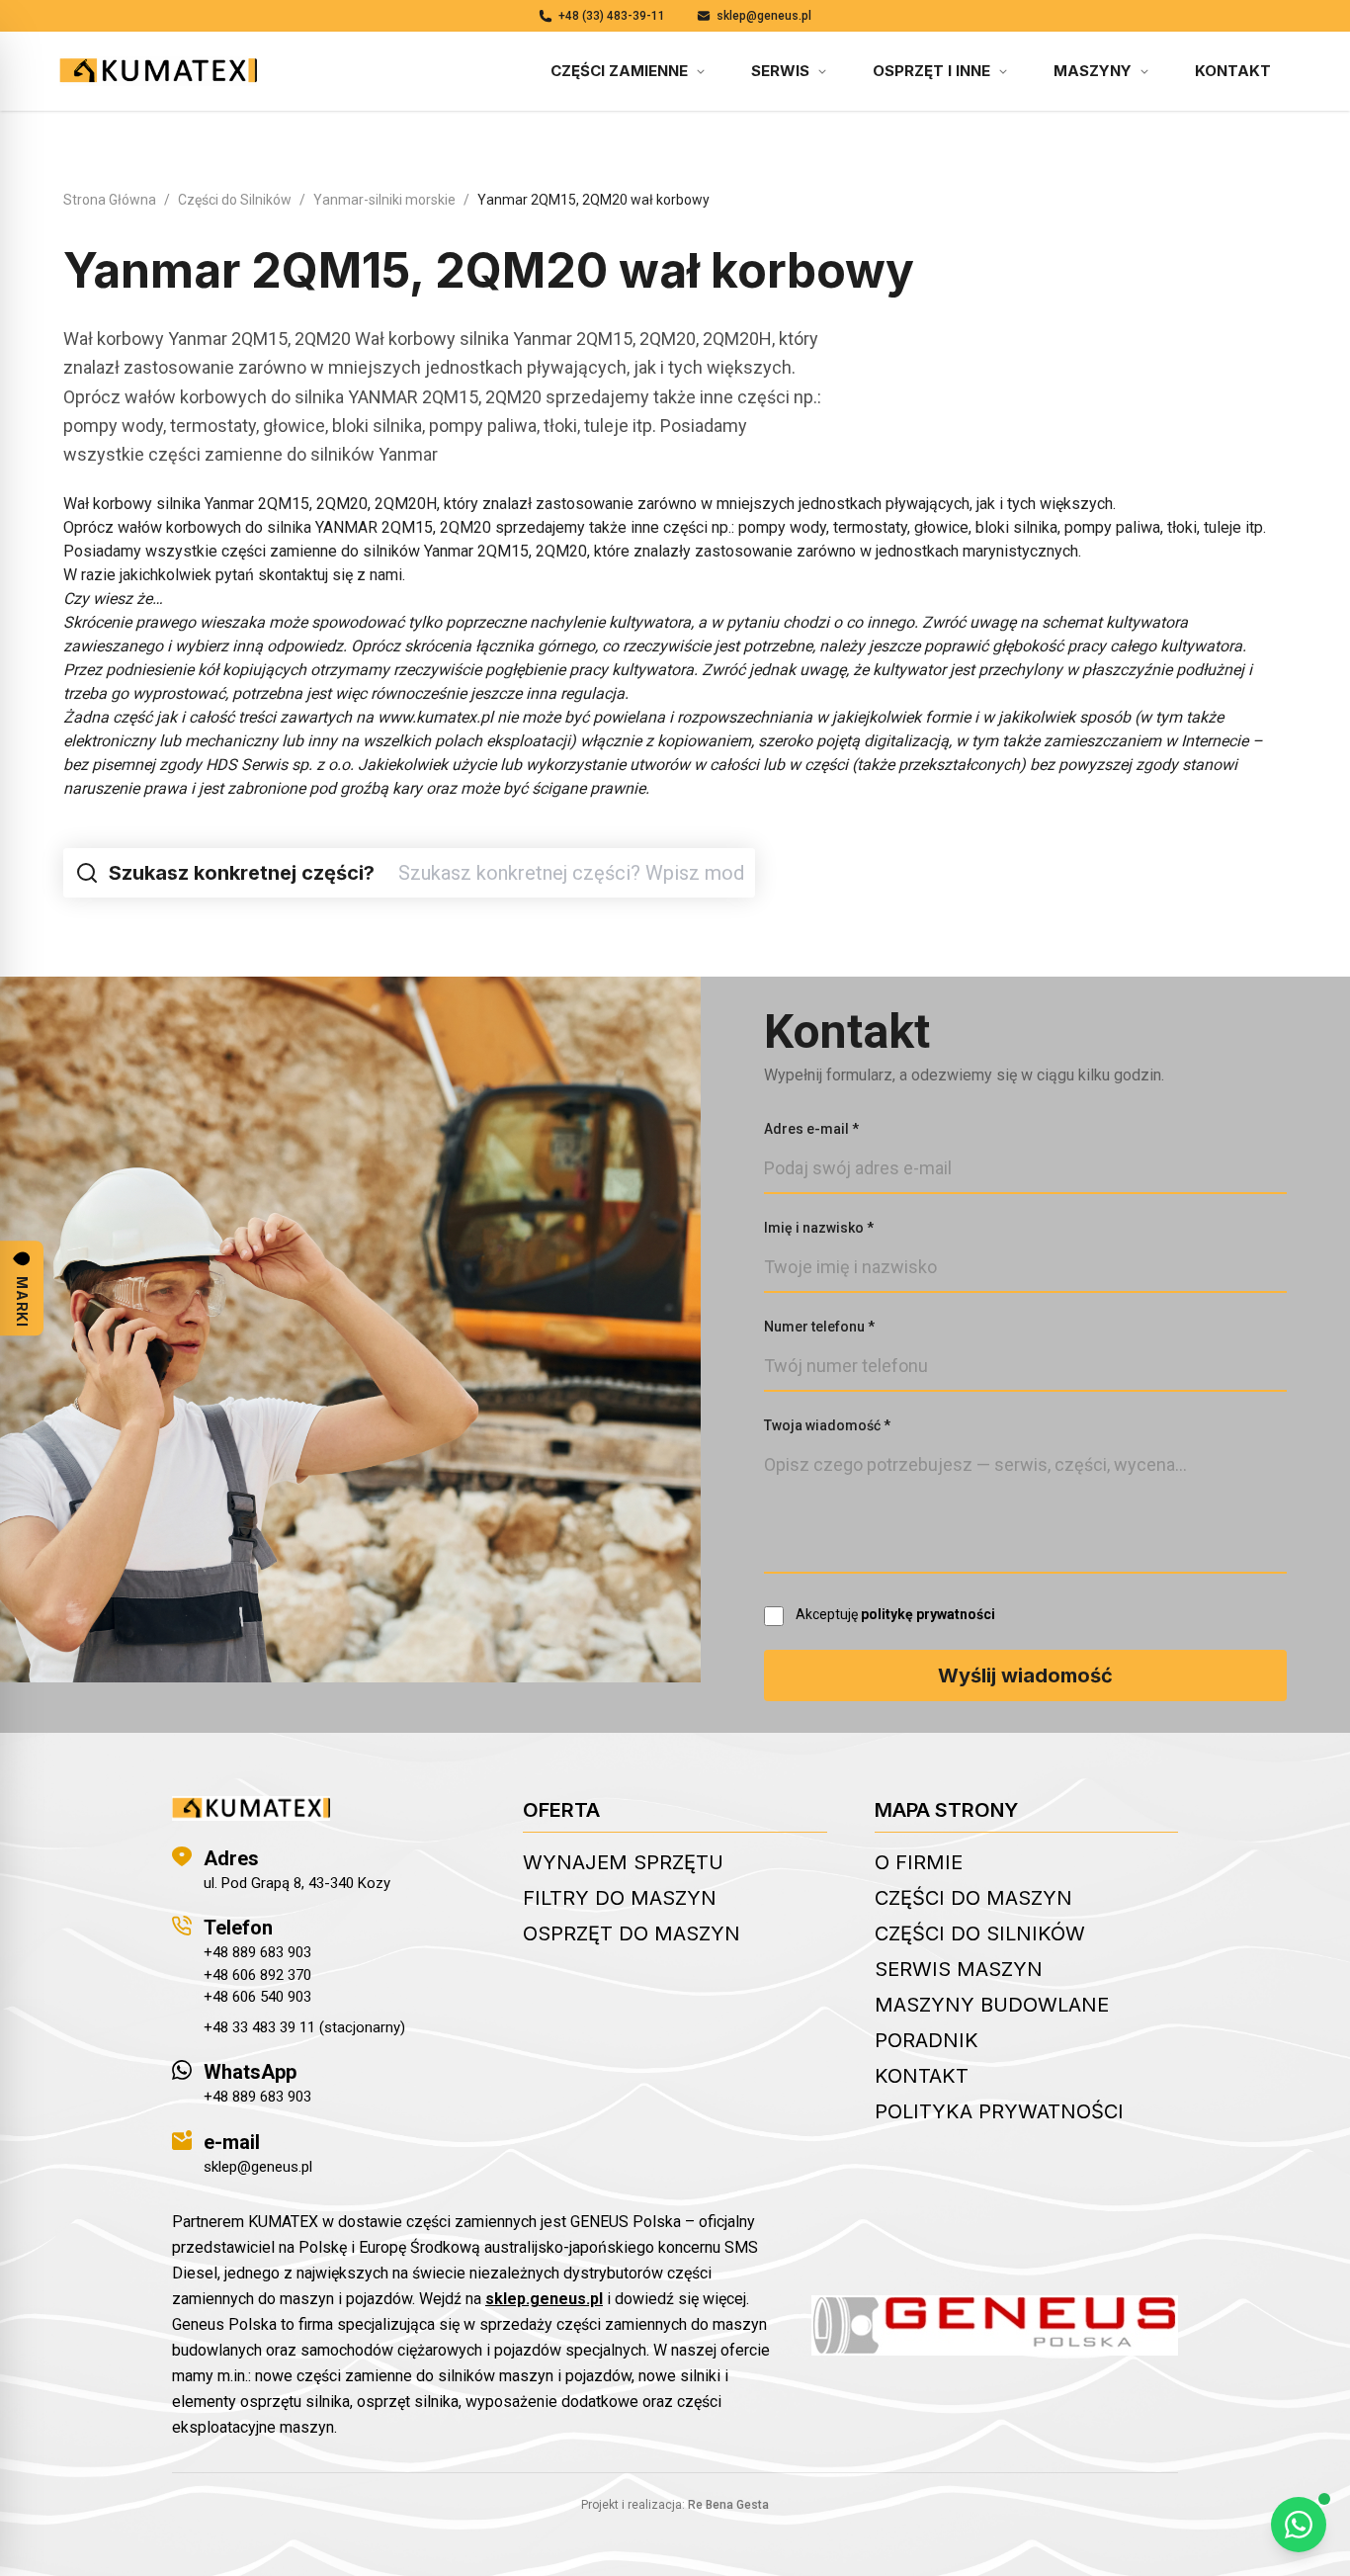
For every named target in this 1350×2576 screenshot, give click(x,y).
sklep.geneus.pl (544, 2299)
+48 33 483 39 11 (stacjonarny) (304, 2027)
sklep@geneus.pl (764, 16)
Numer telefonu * (819, 1327)
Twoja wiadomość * (827, 1425)
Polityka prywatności (999, 2111)
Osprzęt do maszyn (632, 1933)
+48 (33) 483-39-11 (612, 16)
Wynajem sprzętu (623, 1862)
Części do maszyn (973, 1898)
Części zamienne (619, 71)
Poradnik (927, 2040)
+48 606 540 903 (257, 1997)
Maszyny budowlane (992, 2005)
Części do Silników (235, 200)
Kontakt (1233, 71)
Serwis (780, 71)
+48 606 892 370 (257, 1975)
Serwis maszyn (959, 1969)
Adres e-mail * (811, 1129)
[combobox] (571, 873)
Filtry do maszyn (620, 1898)
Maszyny (1093, 71)
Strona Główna (110, 200)
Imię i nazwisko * (819, 1228)
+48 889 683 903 (257, 1952)
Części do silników (980, 1933)
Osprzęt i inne (931, 71)
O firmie (919, 1862)
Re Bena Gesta (728, 2505)
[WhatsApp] (1299, 2525)
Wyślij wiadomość (1025, 1675)
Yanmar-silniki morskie (384, 200)
